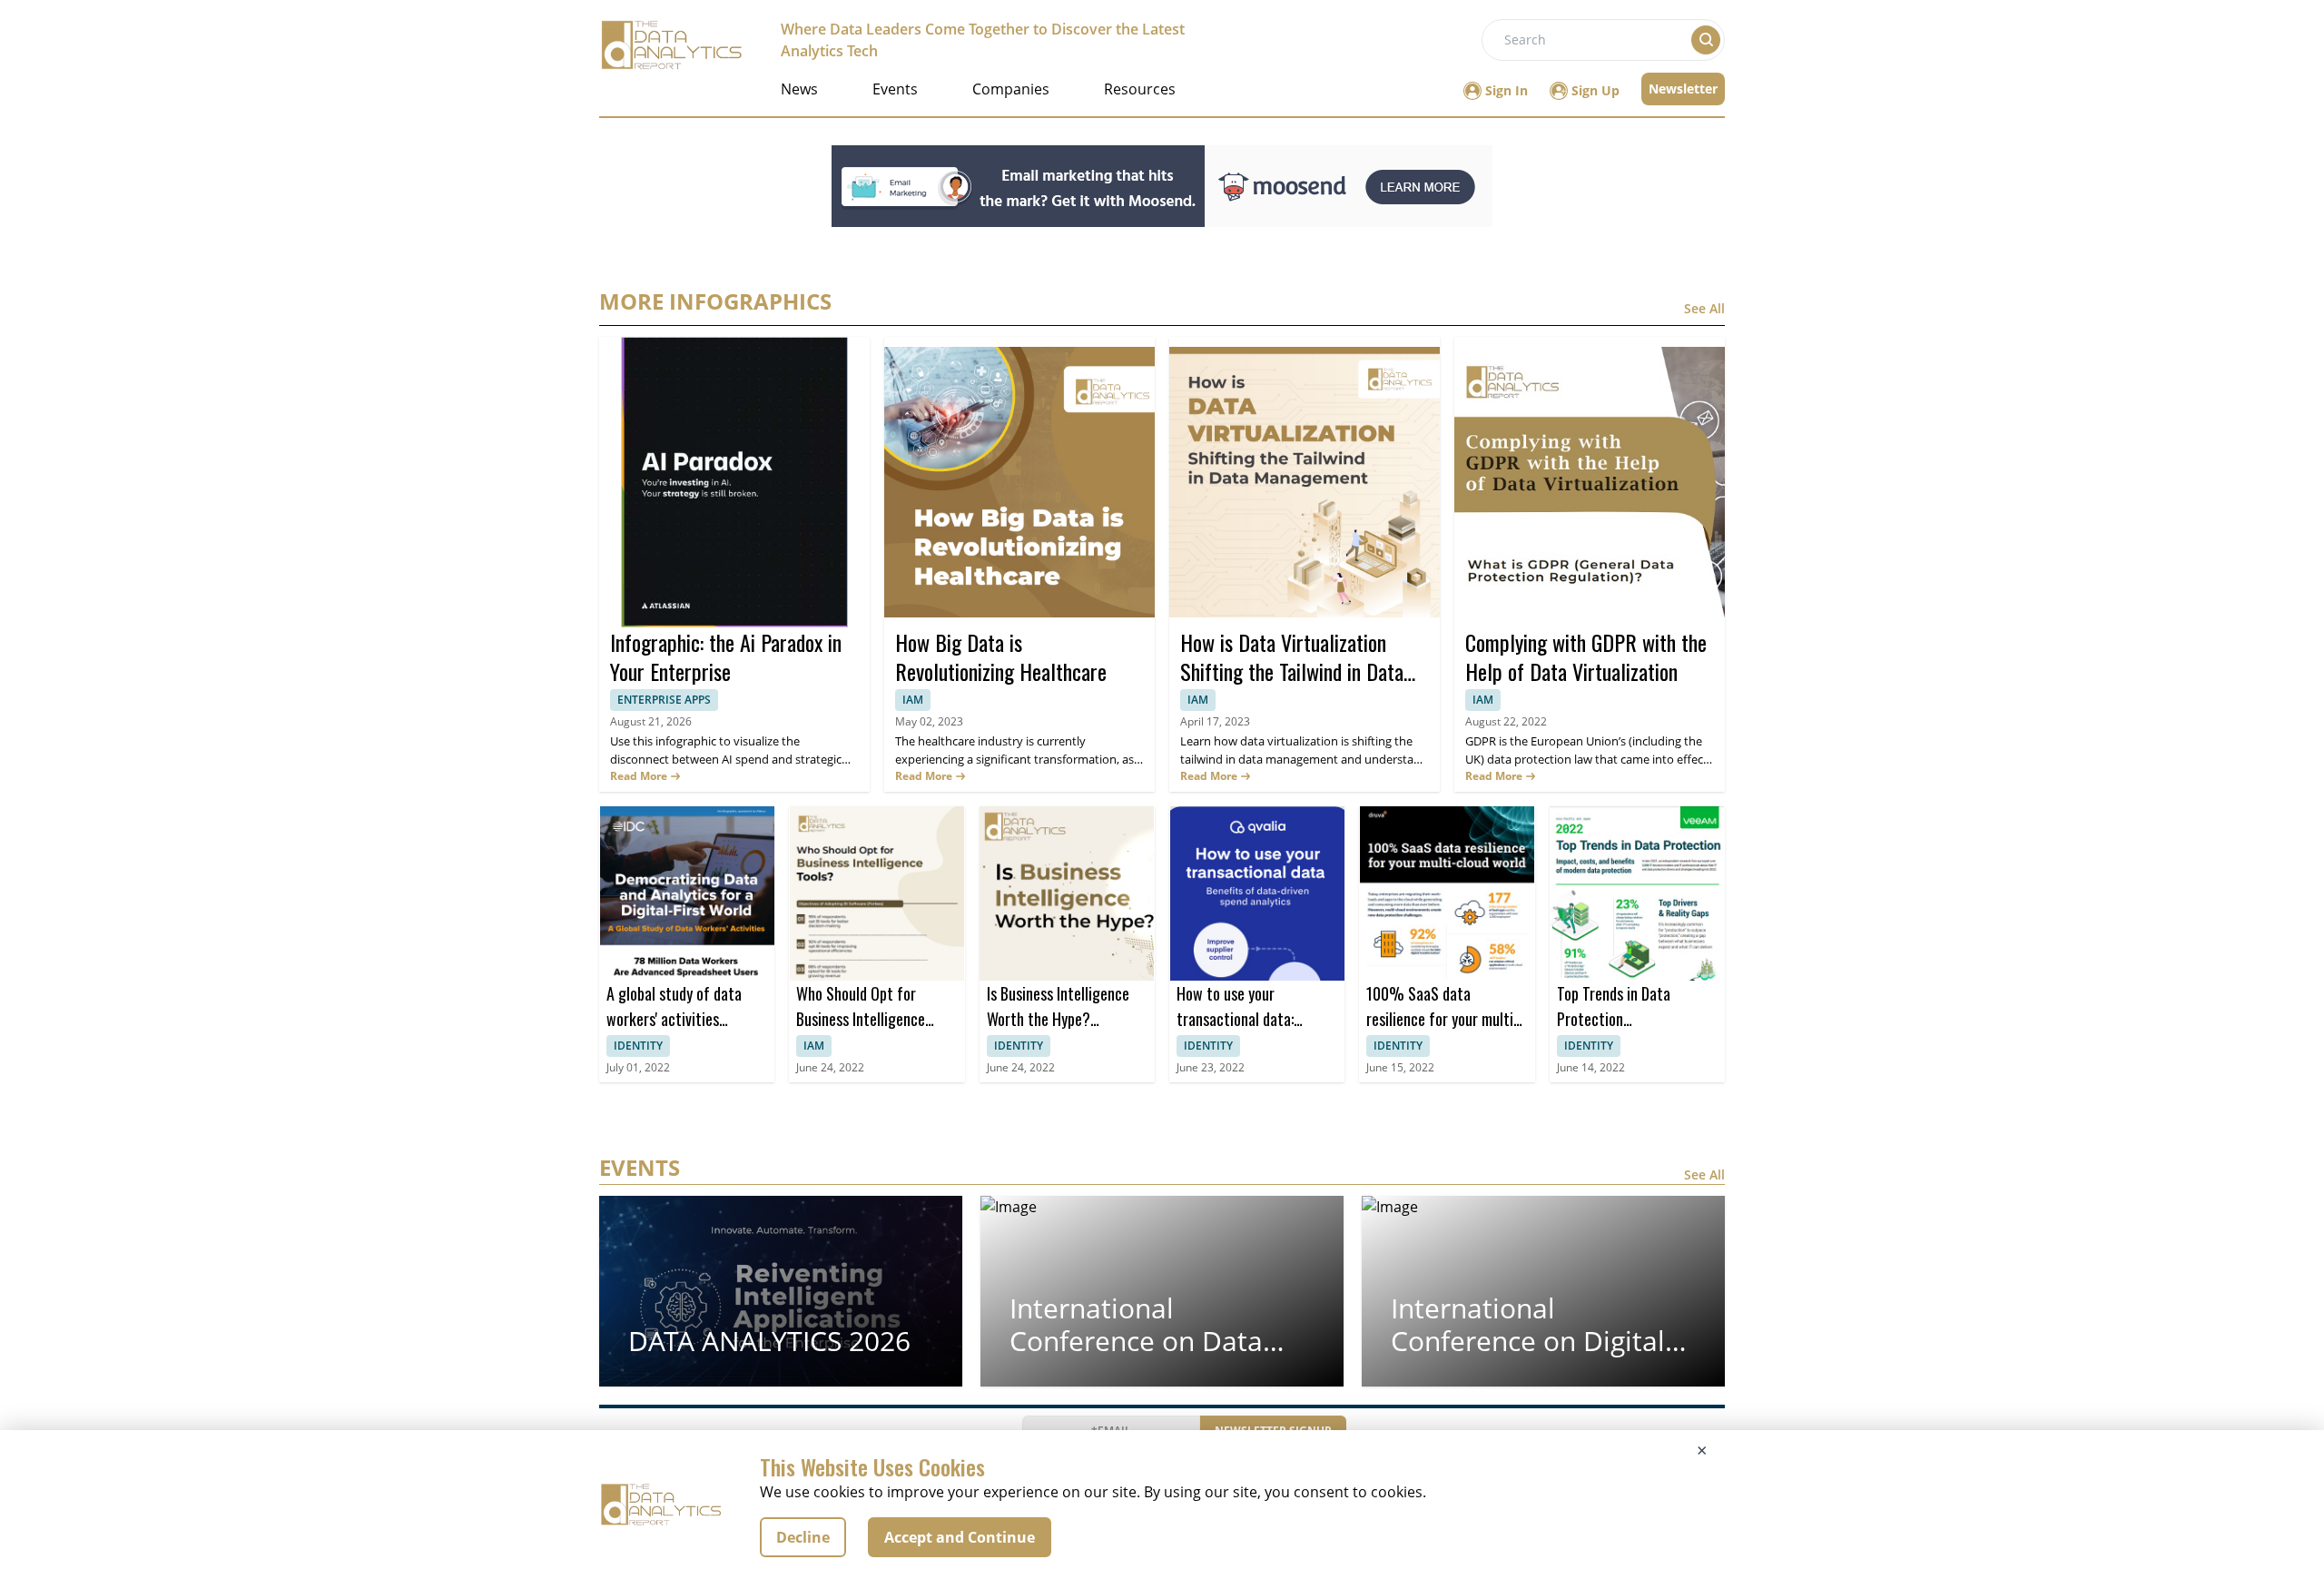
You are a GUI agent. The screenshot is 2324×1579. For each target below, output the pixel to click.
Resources (1140, 89)
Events (895, 89)
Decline (803, 1537)
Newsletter (1683, 89)
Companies (1011, 89)
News (799, 89)
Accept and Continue (960, 1537)
